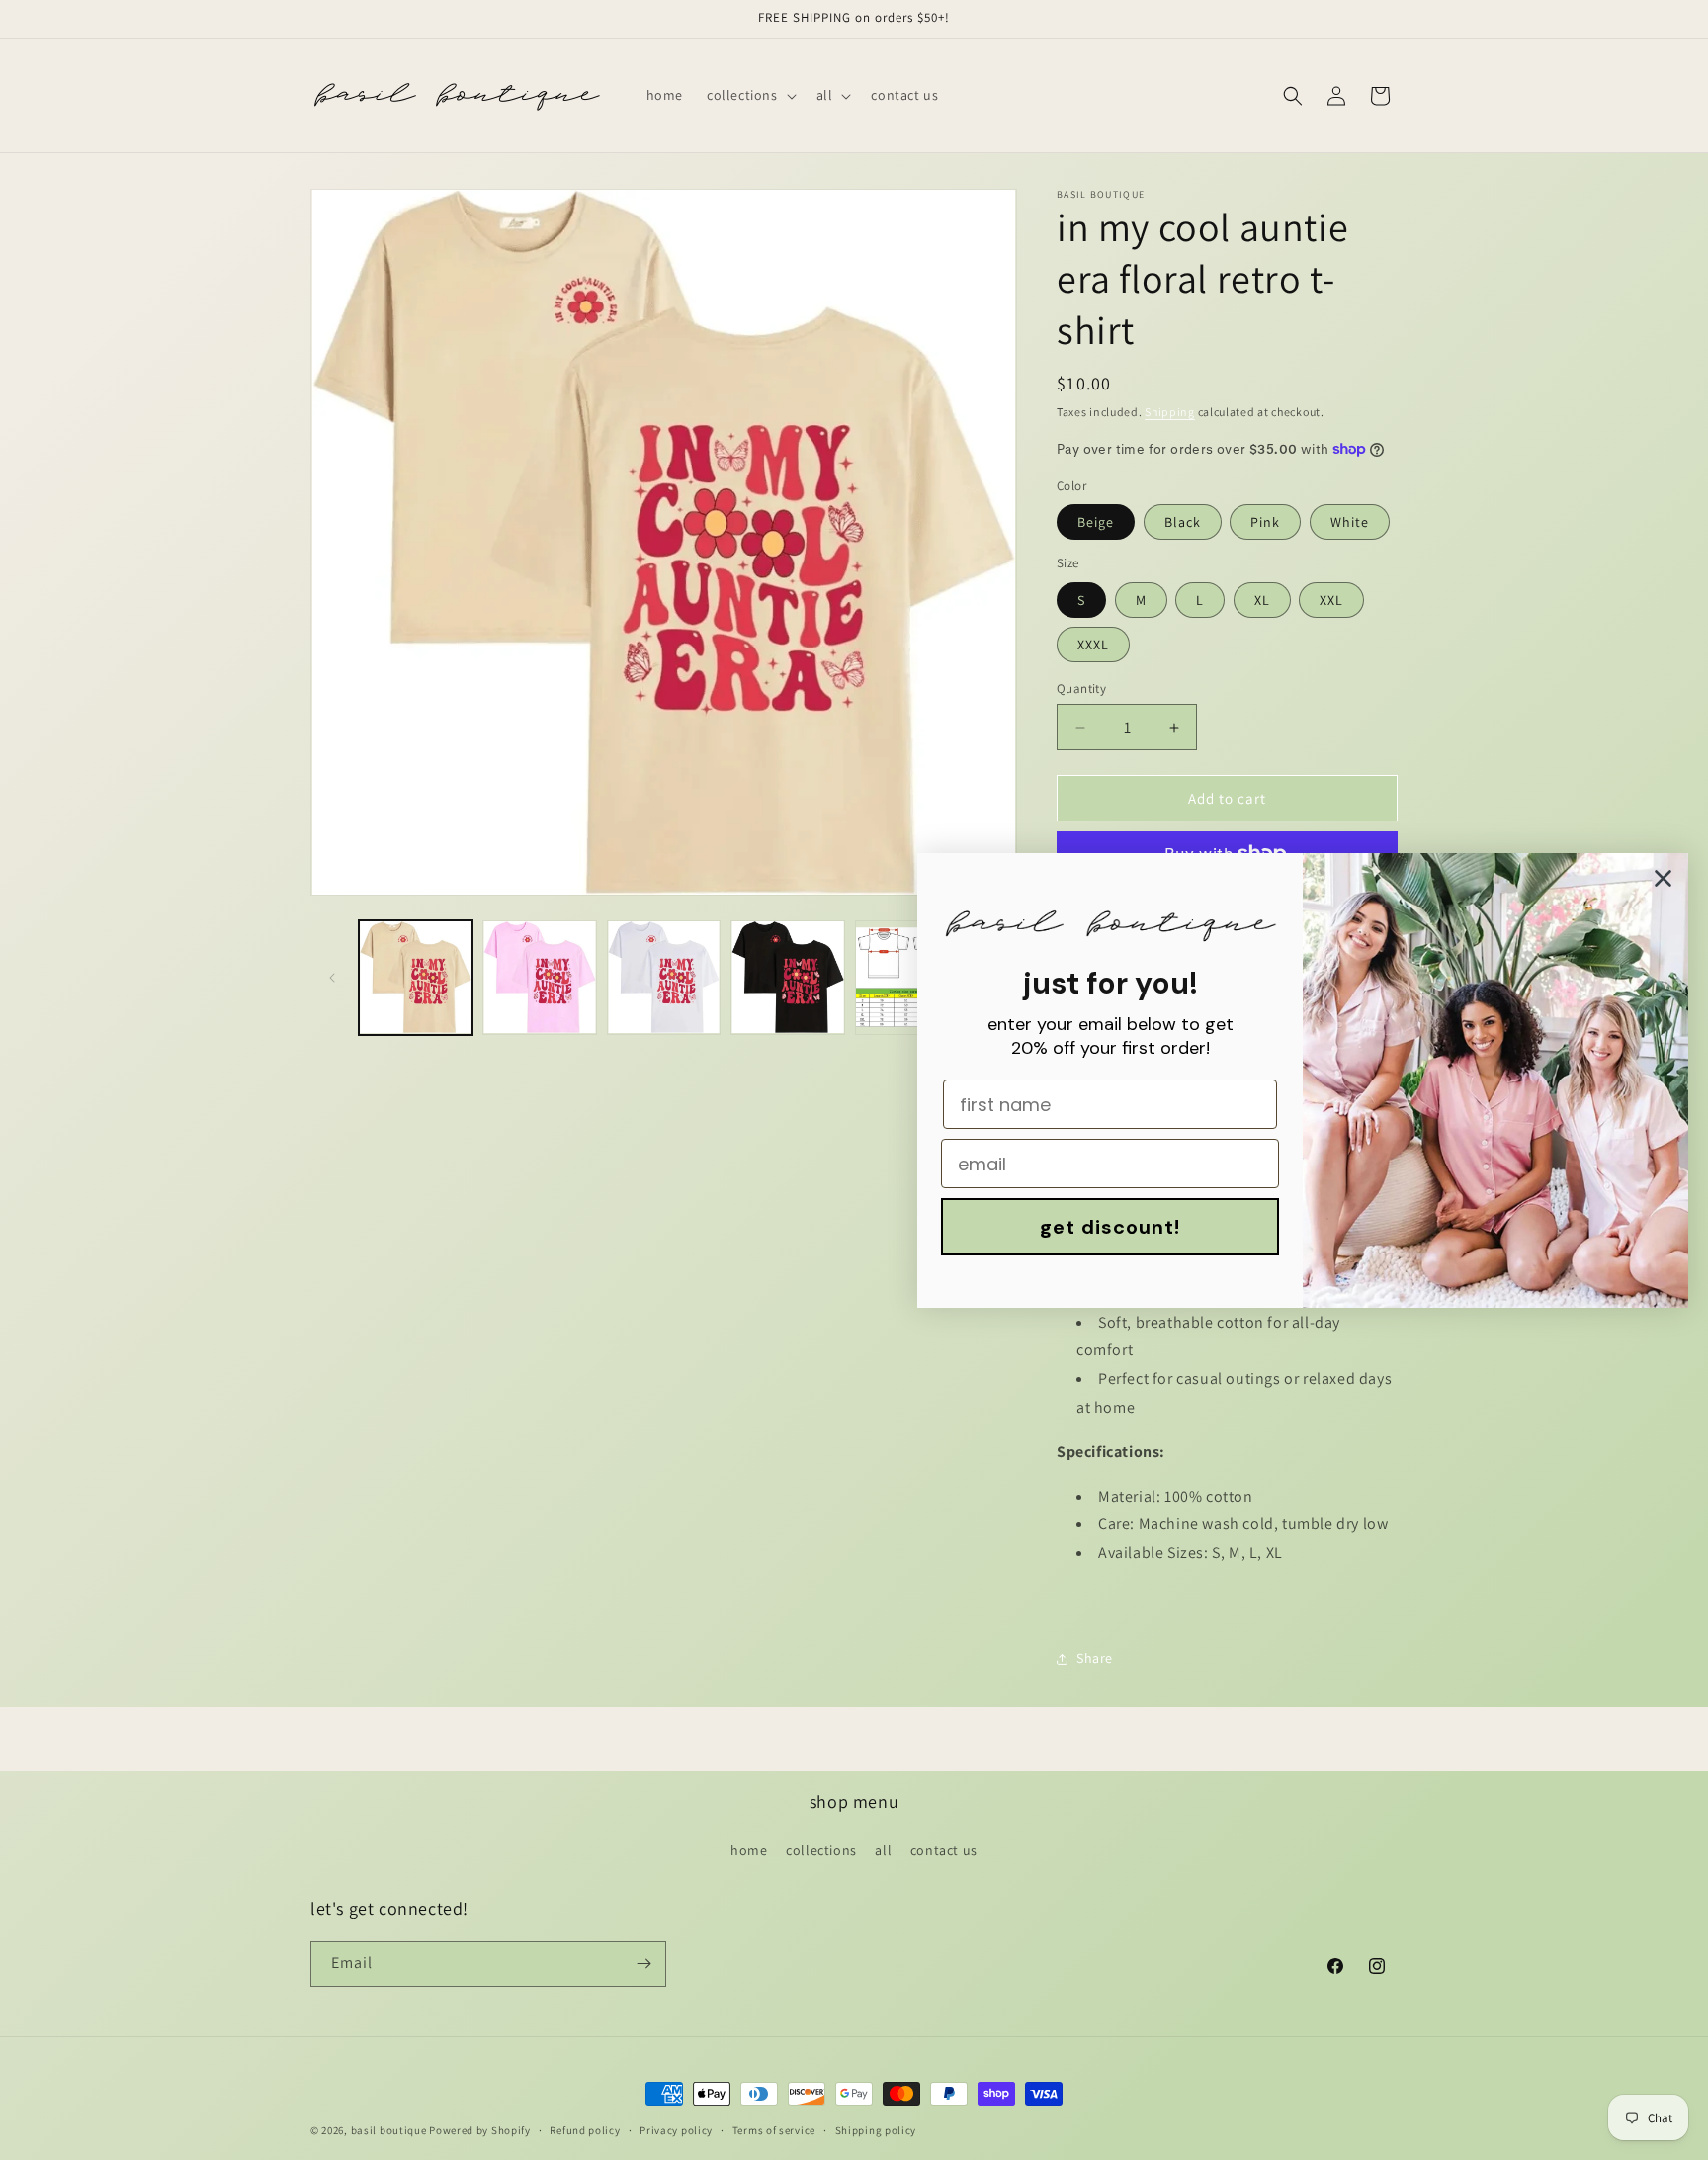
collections (821, 1850)
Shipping (1170, 412)
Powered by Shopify (480, 2130)
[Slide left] (332, 978)
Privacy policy (676, 2130)
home (749, 1850)
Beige (1096, 522)
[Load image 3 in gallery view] (664, 977)
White (1350, 522)
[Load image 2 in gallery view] (539, 977)
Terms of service (774, 2130)
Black (1183, 522)
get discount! (1110, 1227)
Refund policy (585, 2130)
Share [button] (1095, 1658)
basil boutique (389, 2130)
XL (1262, 600)
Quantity (1081, 689)
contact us (944, 1850)
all (883, 1850)
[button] (750, 95)
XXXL (1093, 645)
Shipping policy (876, 2130)
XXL (1331, 600)
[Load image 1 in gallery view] (416, 977)
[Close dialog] (1663, 878)
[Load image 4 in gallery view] (787, 977)
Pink (1265, 522)
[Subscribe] (643, 1964)
